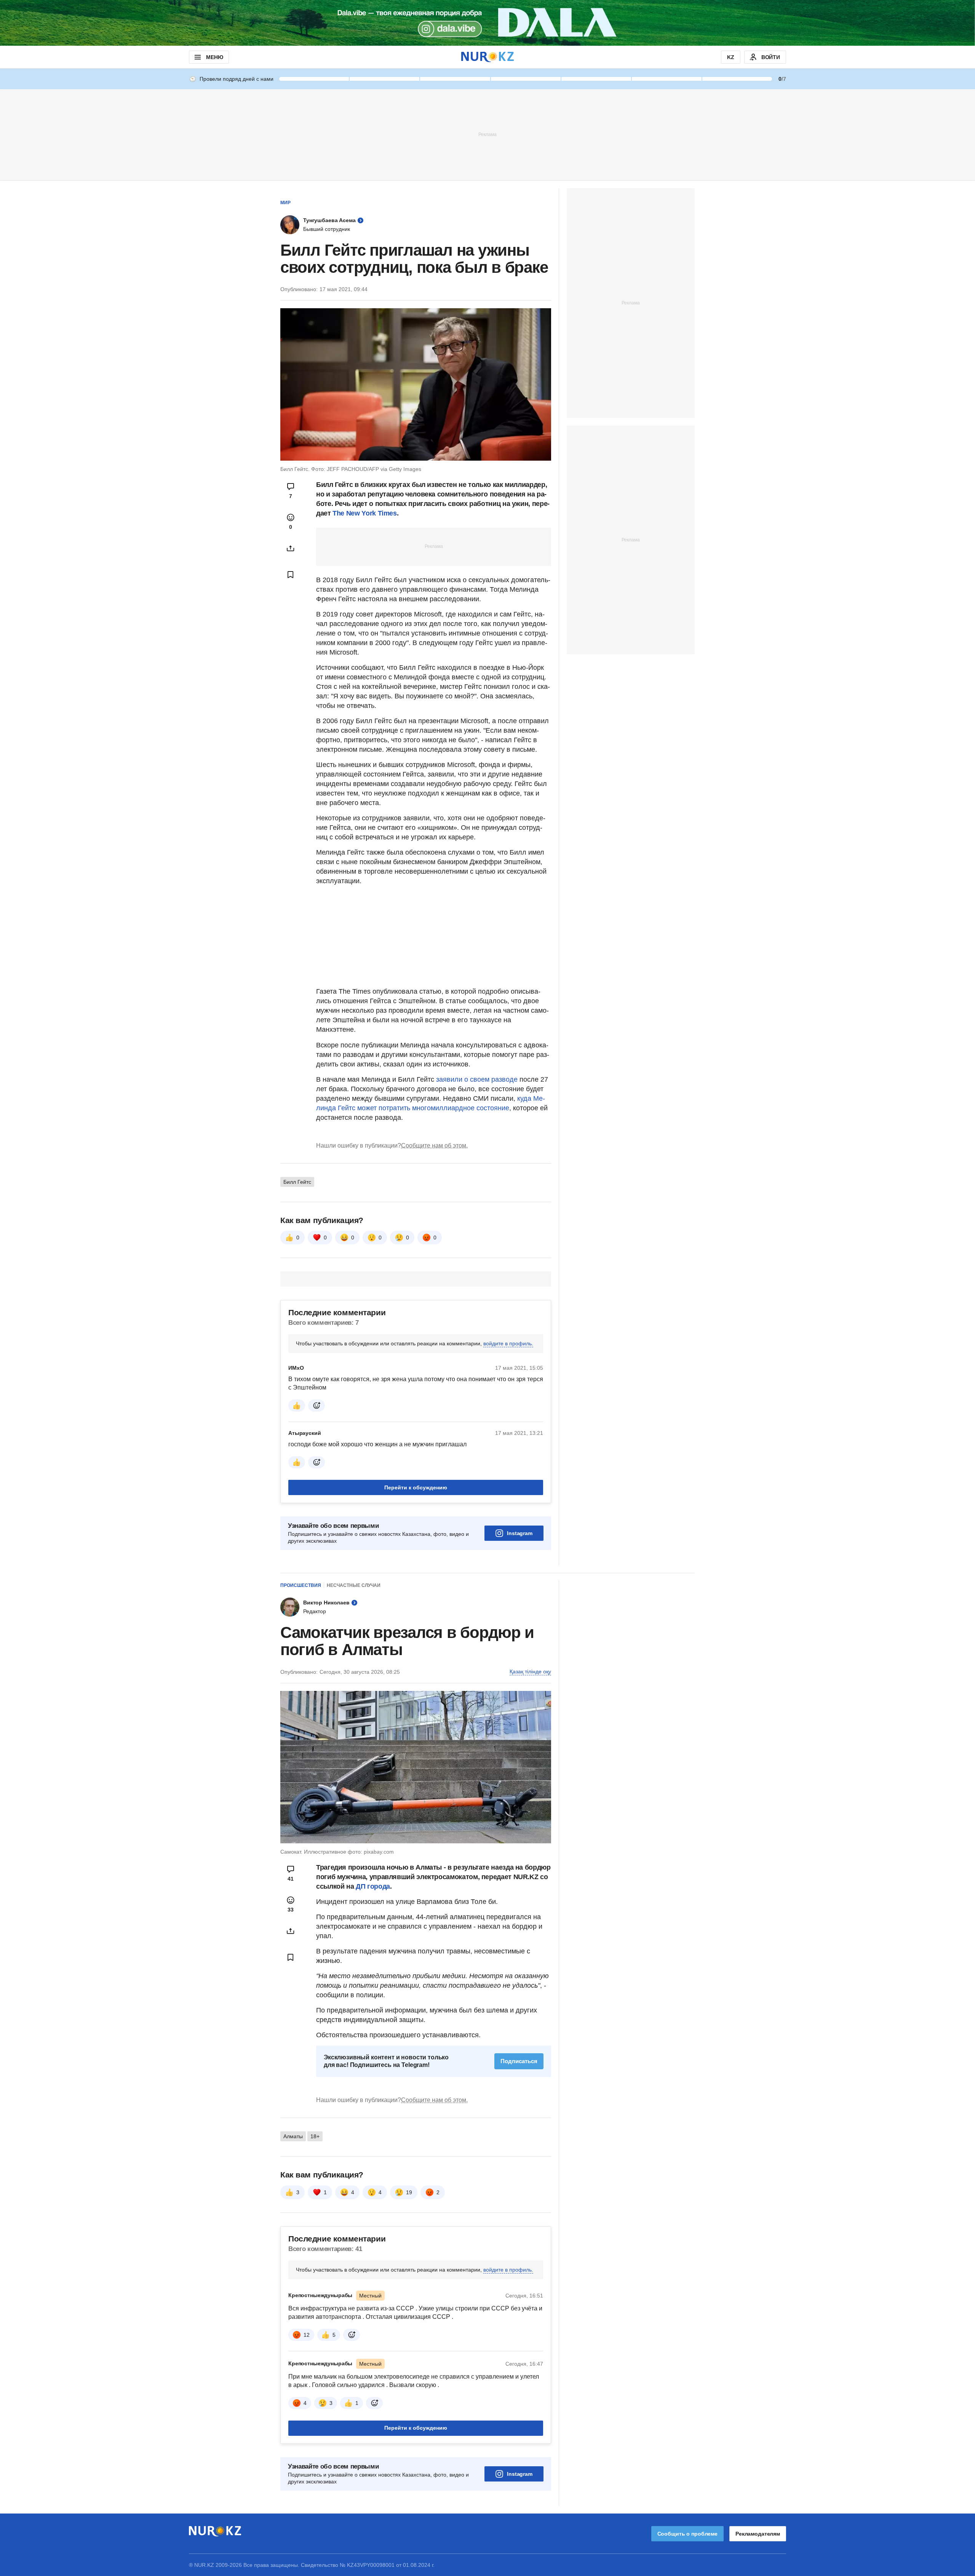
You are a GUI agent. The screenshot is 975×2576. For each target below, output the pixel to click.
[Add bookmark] (291, 575)
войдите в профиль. (508, 1343)
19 (409, 2192)
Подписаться (519, 2061)
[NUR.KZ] (487, 57)
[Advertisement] (487, 134)
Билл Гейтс (297, 1182)
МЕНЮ (214, 57)
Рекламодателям (758, 2534)
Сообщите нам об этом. (434, 1146)
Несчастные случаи (354, 1585)
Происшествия (301, 1585)
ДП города (373, 1886)
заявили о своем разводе (478, 1079)
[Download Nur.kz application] (487, 23)
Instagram (520, 1533)
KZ (731, 57)
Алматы (293, 2136)
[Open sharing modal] (291, 548)
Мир (285, 203)
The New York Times (365, 513)
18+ (315, 2136)
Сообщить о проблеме (687, 2534)
